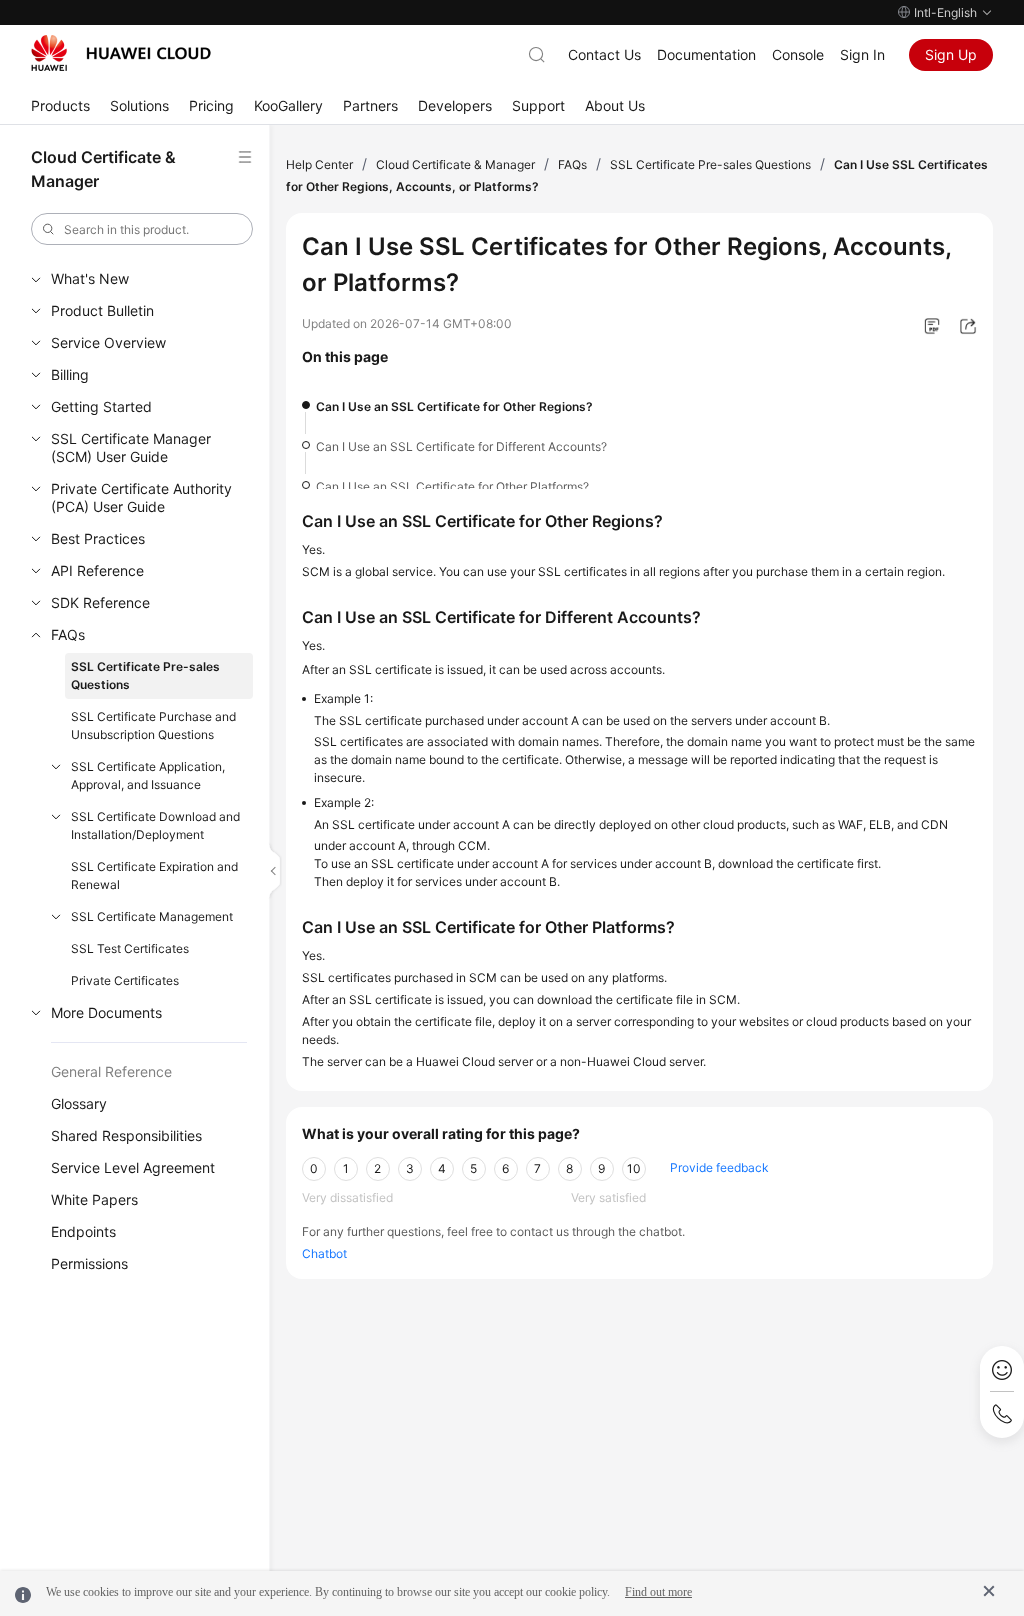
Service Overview (108, 342)
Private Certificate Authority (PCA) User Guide (141, 497)
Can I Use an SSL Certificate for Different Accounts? (461, 446)
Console (798, 54)
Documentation (706, 54)
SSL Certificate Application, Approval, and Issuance (148, 775)
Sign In (862, 54)
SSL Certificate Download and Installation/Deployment (155, 825)
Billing (70, 374)
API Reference (97, 570)
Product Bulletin (102, 310)
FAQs (68, 634)
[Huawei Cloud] (121, 53)
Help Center (319, 164)
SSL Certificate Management (152, 916)
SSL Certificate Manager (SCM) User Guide (131, 447)
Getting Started (101, 406)
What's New (90, 278)
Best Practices (98, 538)
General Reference (111, 1071)
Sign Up (951, 54)
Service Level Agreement (133, 1167)
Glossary (79, 1103)
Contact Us (604, 54)
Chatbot (324, 1253)
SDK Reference (100, 602)
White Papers (94, 1199)
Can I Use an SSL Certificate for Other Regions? (454, 406)
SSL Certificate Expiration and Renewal (154, 875)
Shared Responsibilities (126, 1135)
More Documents (106, 1012)
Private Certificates (125, 980)
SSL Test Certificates (130, 948)
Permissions (89, 1263)
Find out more (658, 1592)
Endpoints (83, 1231)
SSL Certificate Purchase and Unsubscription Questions (153, 725)
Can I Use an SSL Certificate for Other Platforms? (452, 486)
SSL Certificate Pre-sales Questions (145, 675)
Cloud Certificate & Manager (455, 164)
